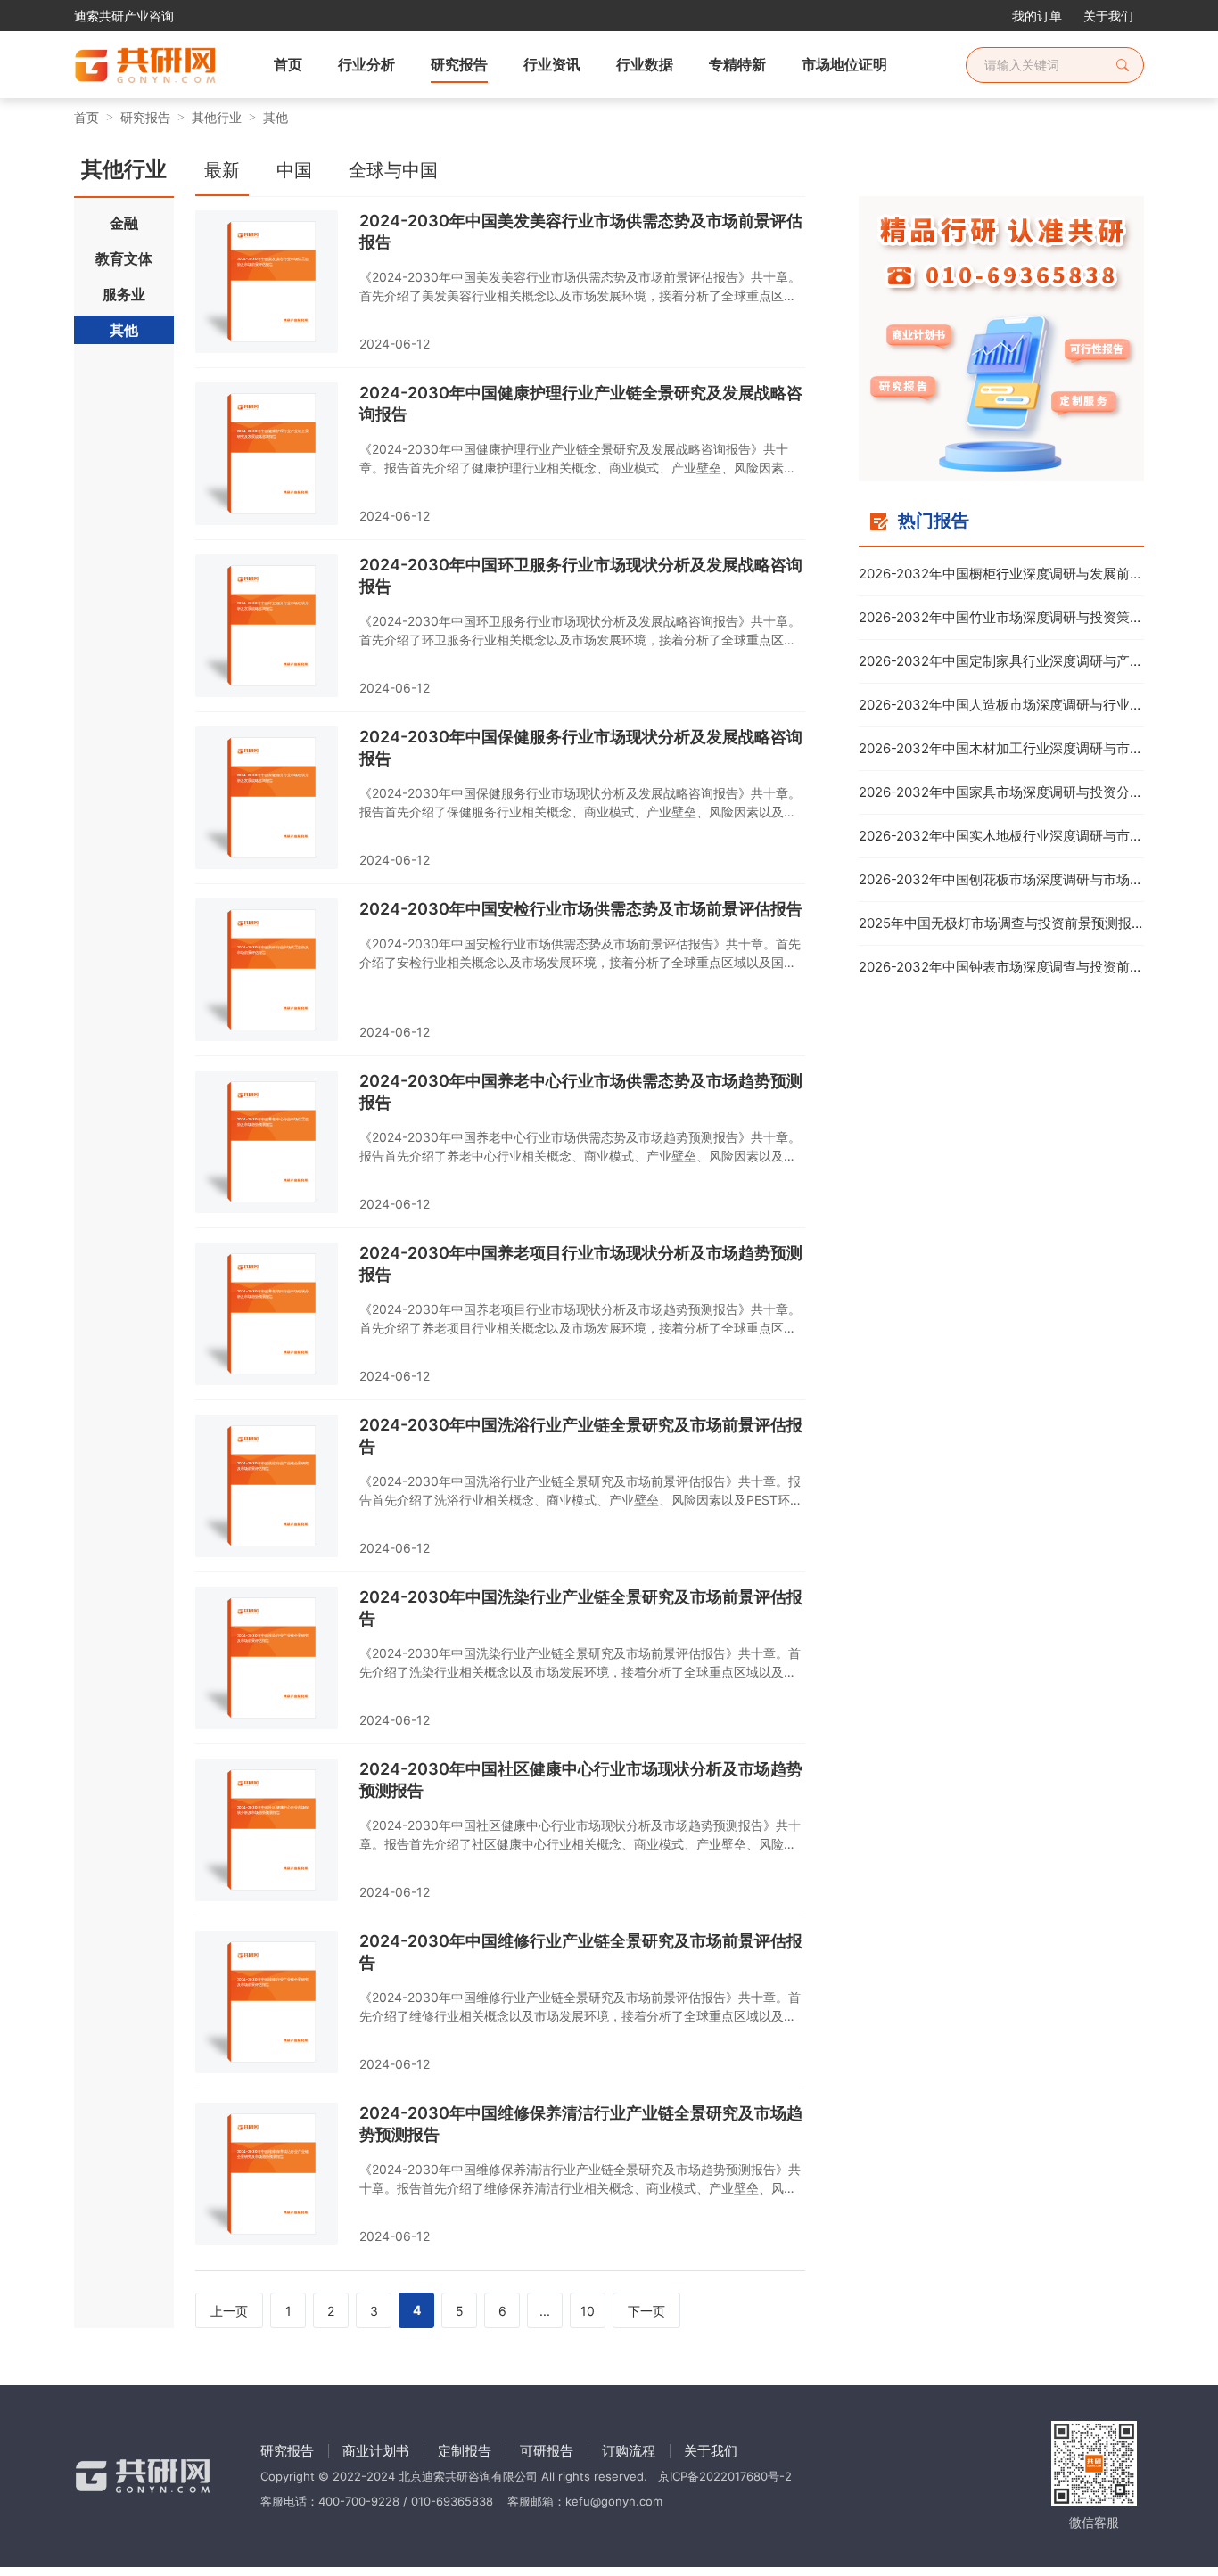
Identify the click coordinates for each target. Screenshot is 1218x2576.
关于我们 (1108, 16)
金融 (124, 223)
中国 (294, 170)
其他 (276, 117)
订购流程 (629, 2451)
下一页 (646, 2311)
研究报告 (145, 117)
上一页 (229, 2311)
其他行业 (217, 117)
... (545, 2311)
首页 (86, 117)
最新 (222, 170)
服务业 (124, 294)
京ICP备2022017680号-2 (725, 2476)
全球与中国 (393, 170)
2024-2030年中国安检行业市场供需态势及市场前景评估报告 (581, 909)
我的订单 (1037, 16)
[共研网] (131, 65)
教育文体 (124, 258)
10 (588, 2311)
